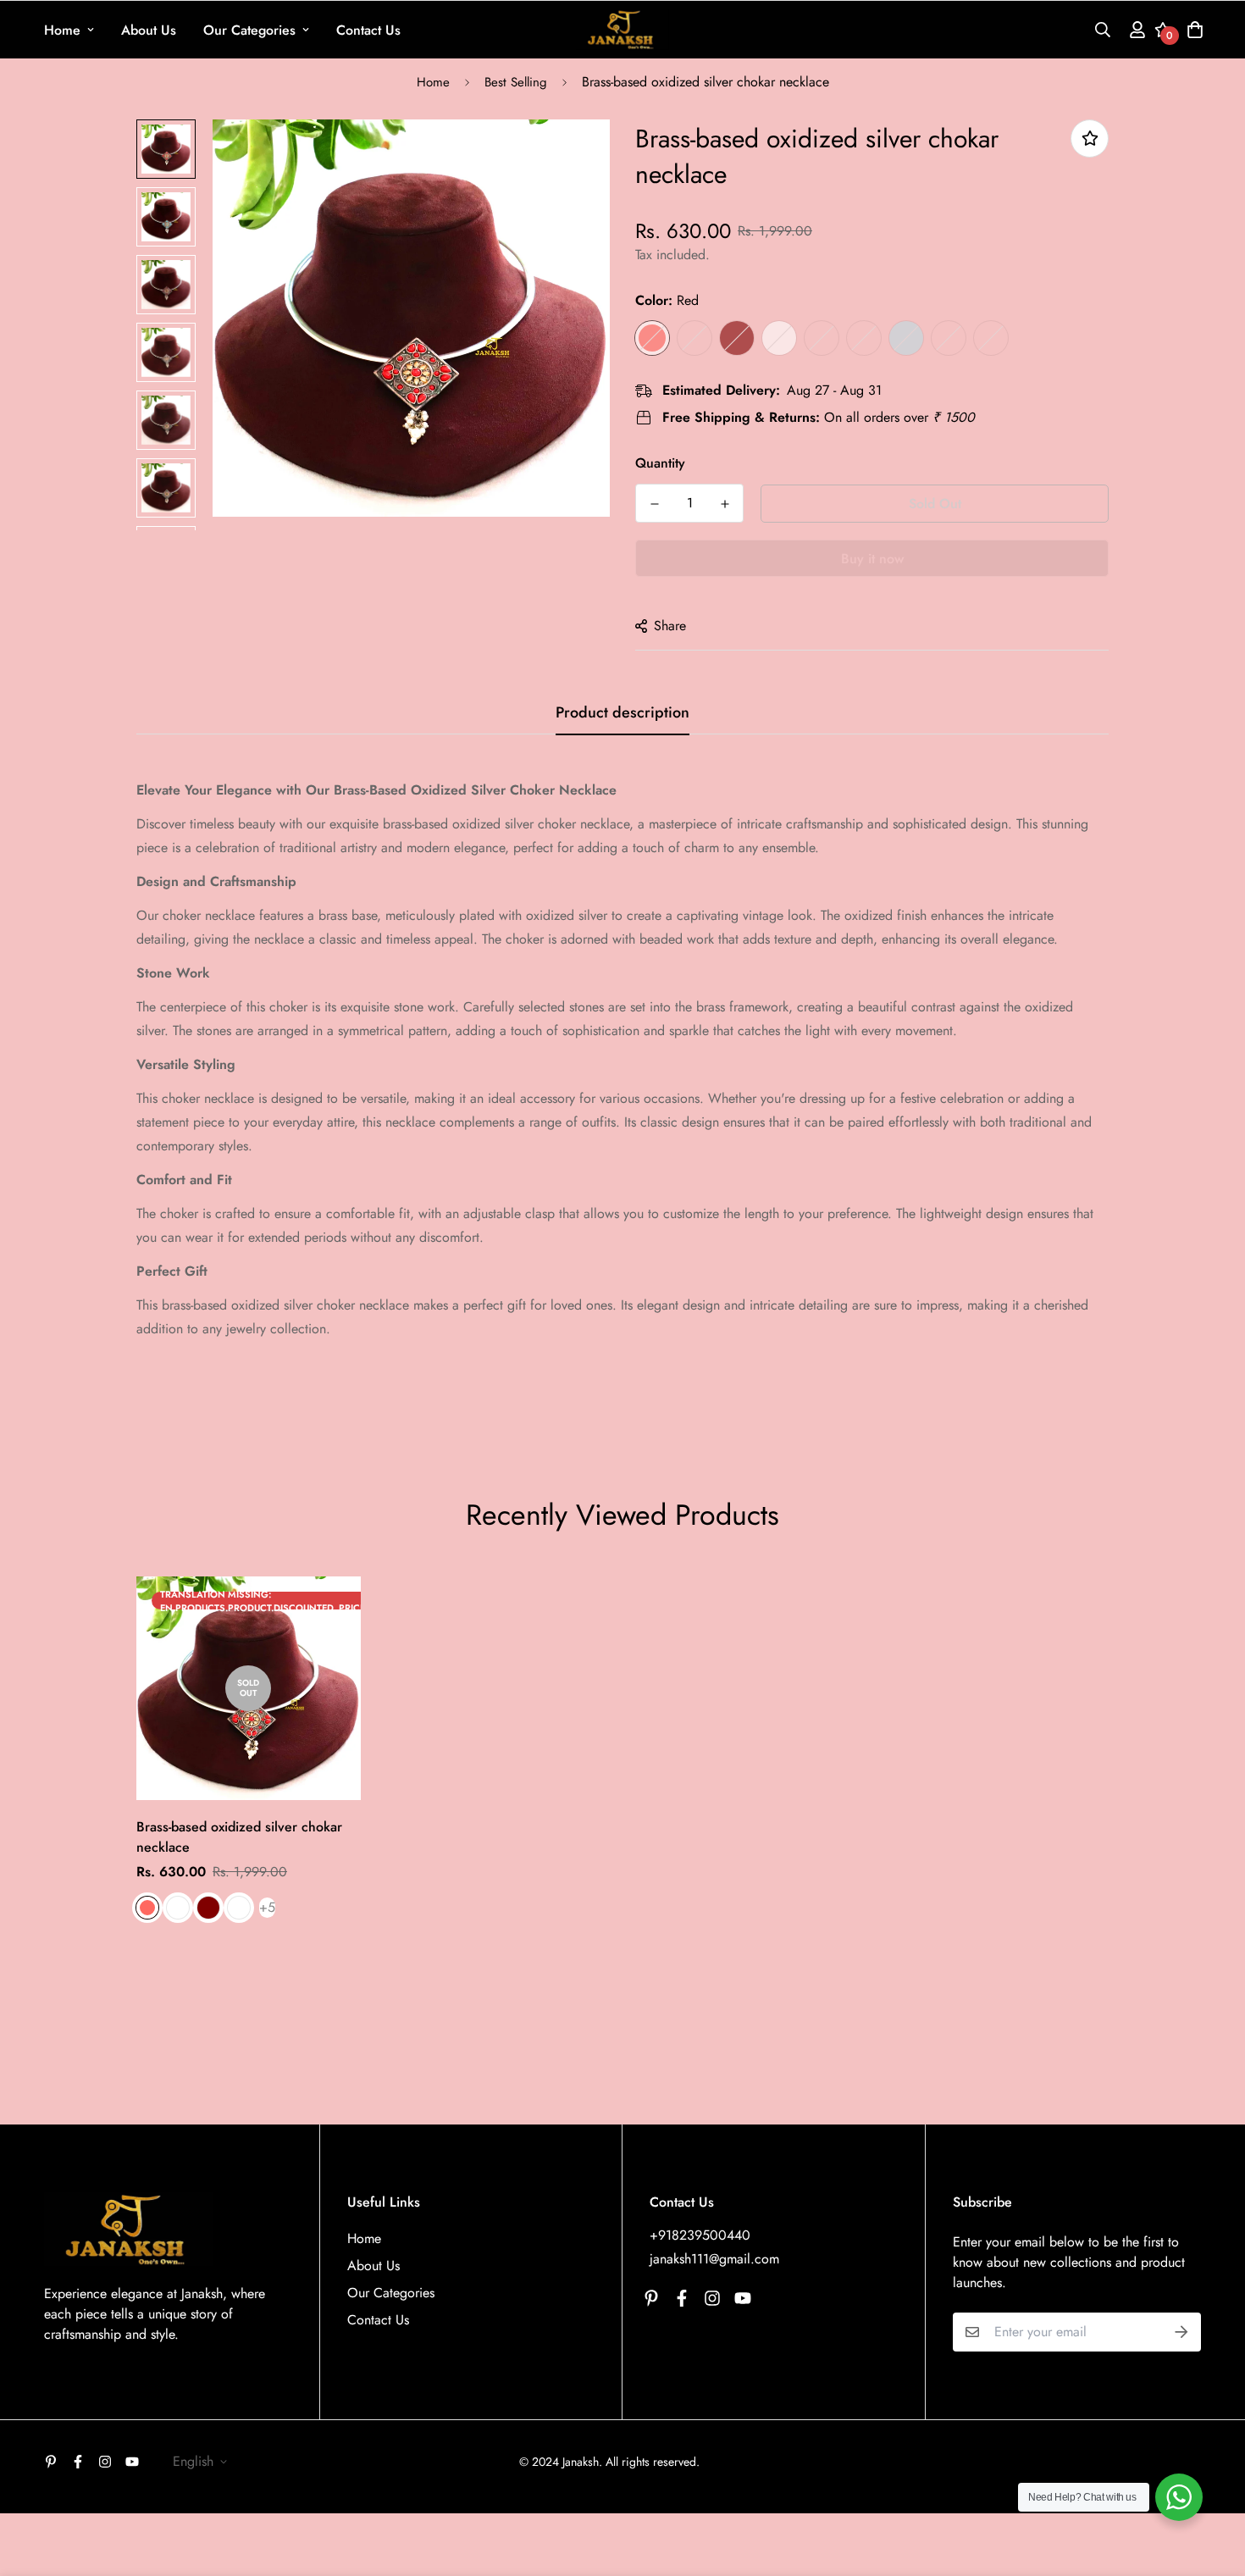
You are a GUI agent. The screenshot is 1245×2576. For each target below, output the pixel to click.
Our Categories (249, 30)
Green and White (864, 338)
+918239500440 (700, 2235)
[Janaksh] (622, 30)
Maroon (737, 338)
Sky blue (694, 338)
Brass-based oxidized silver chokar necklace (239, 1837)
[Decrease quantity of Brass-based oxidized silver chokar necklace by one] (654, 504)
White (779, 338)
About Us (149, 30)
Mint (906, 338)
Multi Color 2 (991, 338)
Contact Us (368, 30)
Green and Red (822, 338)
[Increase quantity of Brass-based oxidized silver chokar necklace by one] (725, 504)
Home (62, 30)
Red (652, 338)
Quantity (660, 463)
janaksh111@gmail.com (714, 2259)
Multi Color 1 (949, 338)
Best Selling (516, 82)
